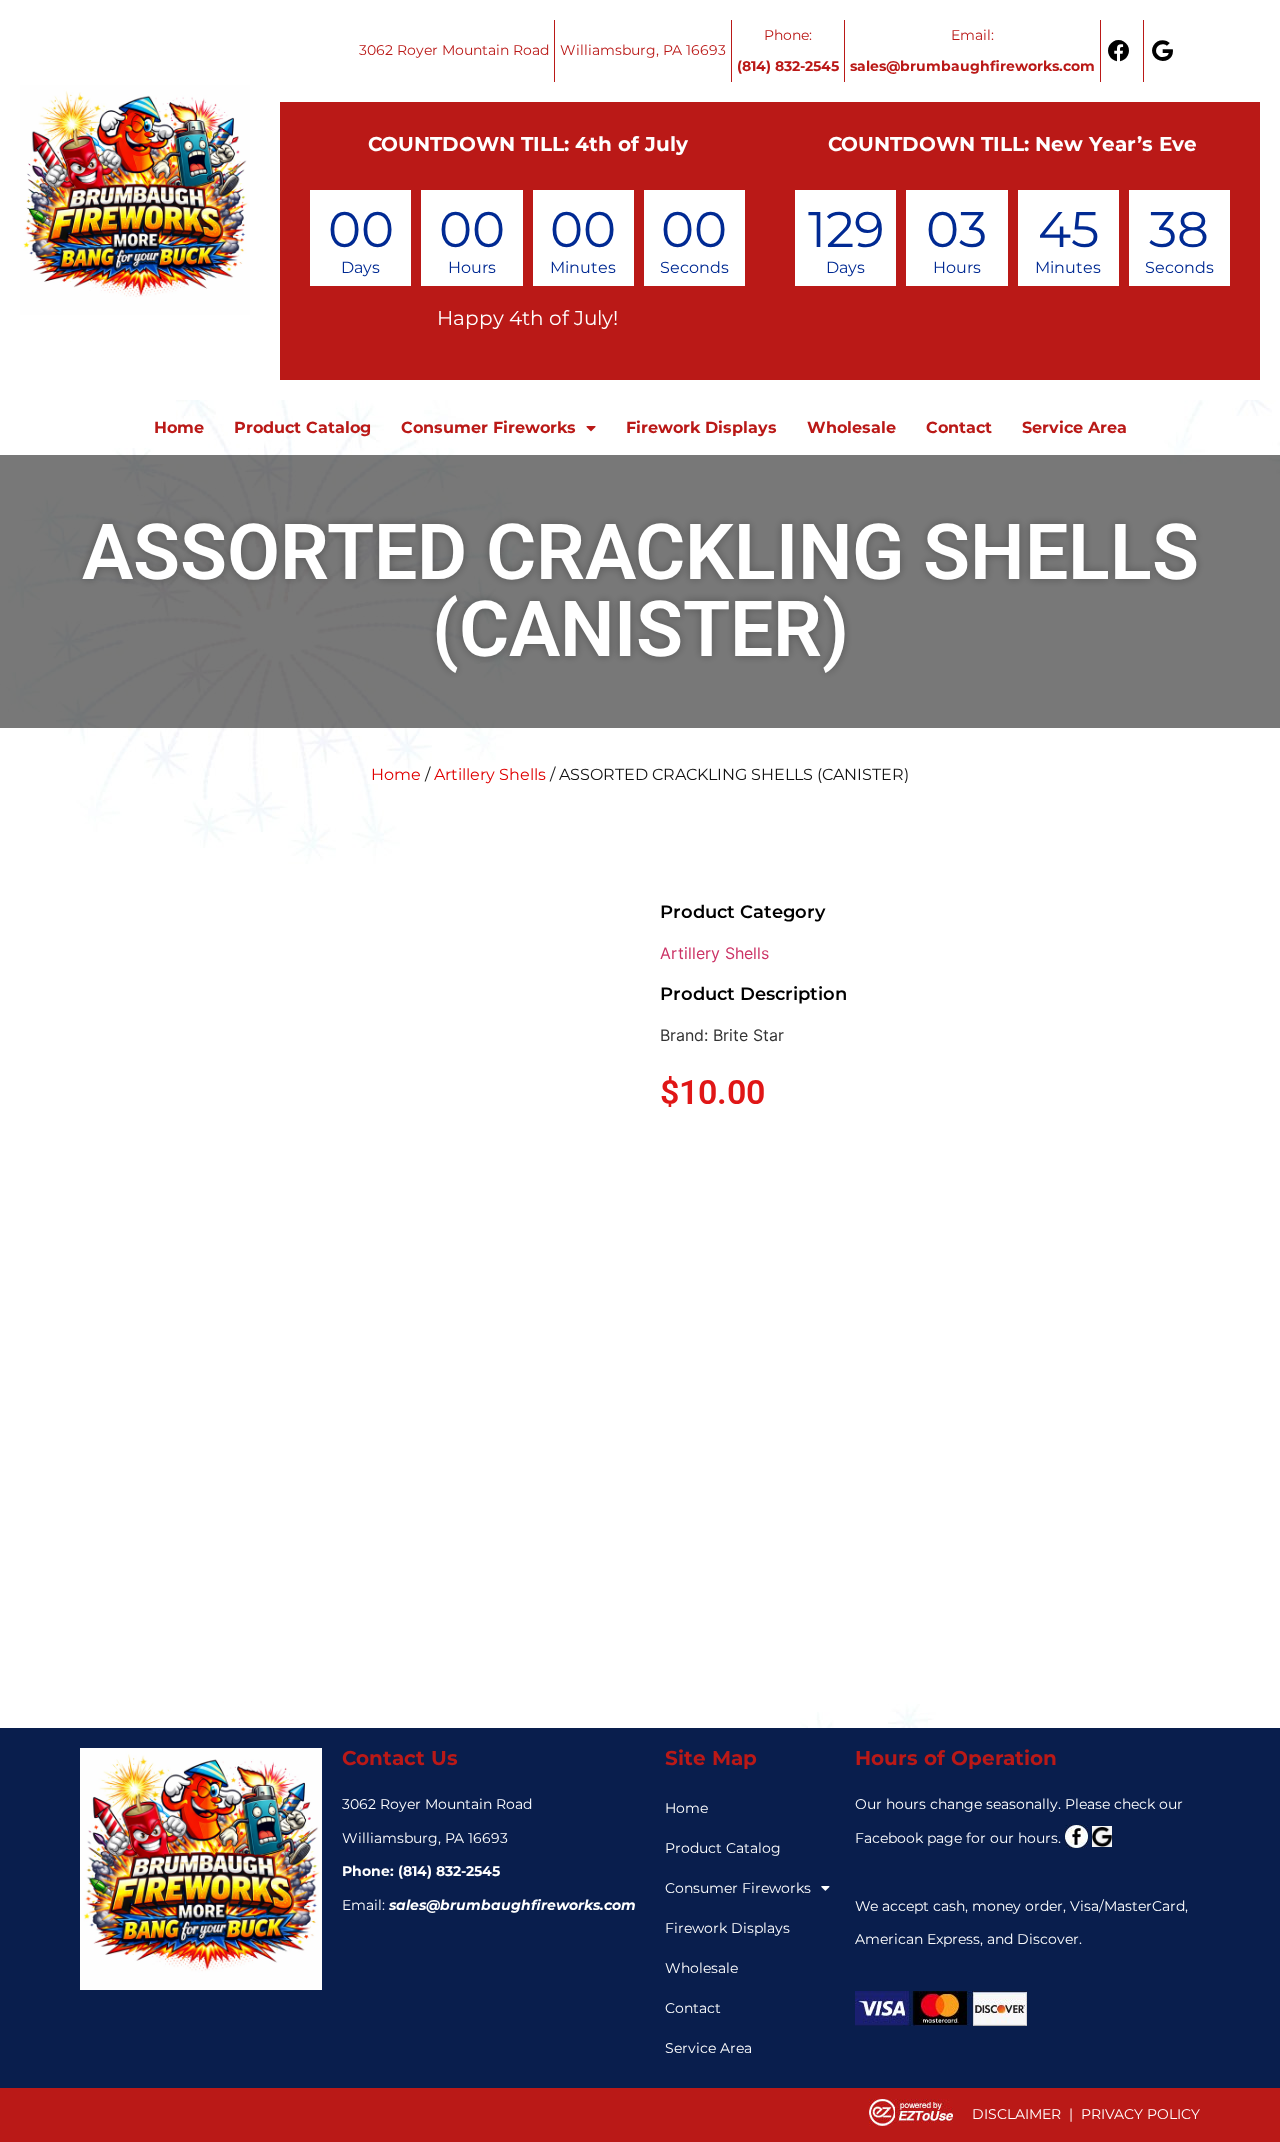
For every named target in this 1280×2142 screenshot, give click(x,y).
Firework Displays (701, 427)
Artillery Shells (490, 774)
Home (179, 427)
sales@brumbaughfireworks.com (512, 1905)
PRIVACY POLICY (1140, 2114)
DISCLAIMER (1016, 2114)
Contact (959, 427)
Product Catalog (302, 427)
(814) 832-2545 (449, 1871)
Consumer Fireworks (488, 427)
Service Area (1074, 427)
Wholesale (851, 427)
